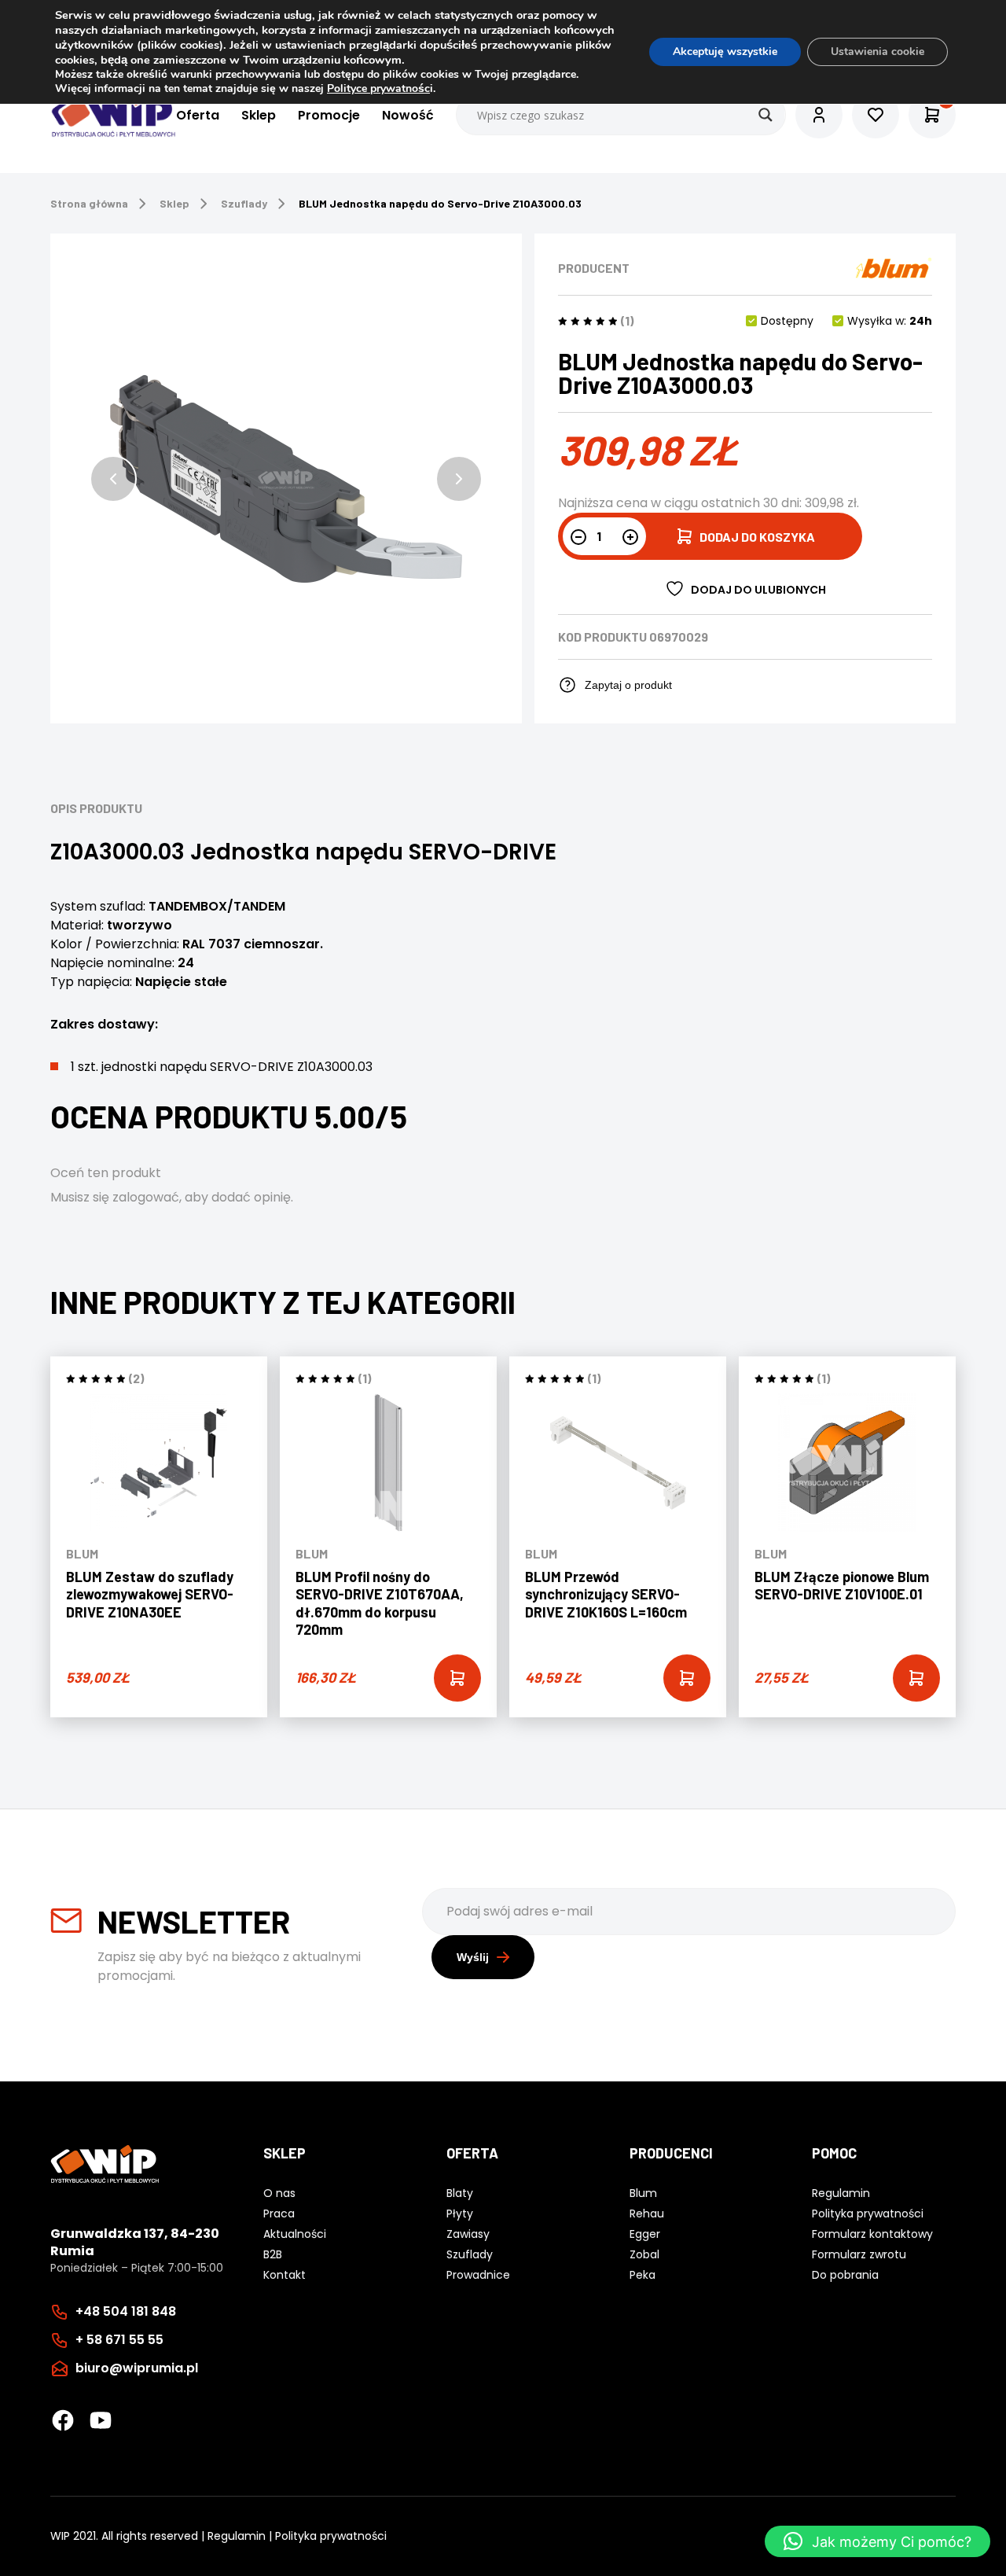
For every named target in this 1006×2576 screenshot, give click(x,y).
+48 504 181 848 (126, 2311)
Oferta (198, 115)
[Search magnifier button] (766, 115)
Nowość (408, 115)
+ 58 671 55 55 (119, 2340)
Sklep (259, 115)
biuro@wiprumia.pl (137, 2368)
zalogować (146, 1197)
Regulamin (237, 2536)
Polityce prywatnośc (378, 88)
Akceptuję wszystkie (725, 52)
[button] (113, 479)
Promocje (329, 115)
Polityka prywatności (331, 2536)
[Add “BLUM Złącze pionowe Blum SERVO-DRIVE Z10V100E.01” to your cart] (916, 1678)
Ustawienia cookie (877, 52)
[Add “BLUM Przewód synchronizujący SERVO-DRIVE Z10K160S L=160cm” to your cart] (687, 1678)
